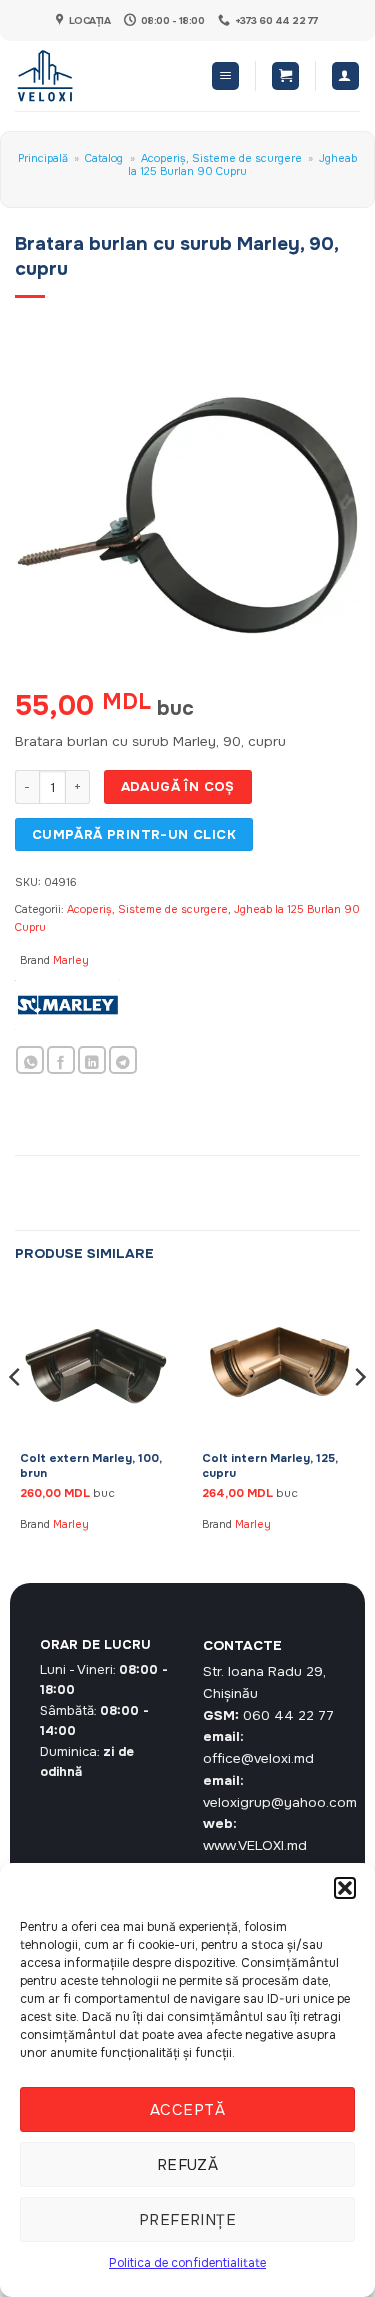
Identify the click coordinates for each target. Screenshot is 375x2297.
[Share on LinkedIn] (92, 1060)
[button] (345, 1888)
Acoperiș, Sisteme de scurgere (221, 158)
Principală (43, 158)
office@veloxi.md (258, 1758)
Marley (71, 960)
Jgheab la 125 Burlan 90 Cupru (242, 164)
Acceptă (187, 2110)
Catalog (104, 158)
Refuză (188, 2165)
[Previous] (16, 1416)
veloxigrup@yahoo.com (280, 1802)
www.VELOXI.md (255, 1845)
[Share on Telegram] (123, 1060)
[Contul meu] (345, 76)
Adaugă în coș (178, 786)
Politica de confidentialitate (187, 2263)
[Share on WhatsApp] (30, 1060)
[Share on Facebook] (61, 1060)
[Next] (359, 1416)
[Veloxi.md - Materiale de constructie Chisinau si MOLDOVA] (80, 76)
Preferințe (188, 2220)
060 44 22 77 (288, 1715)
